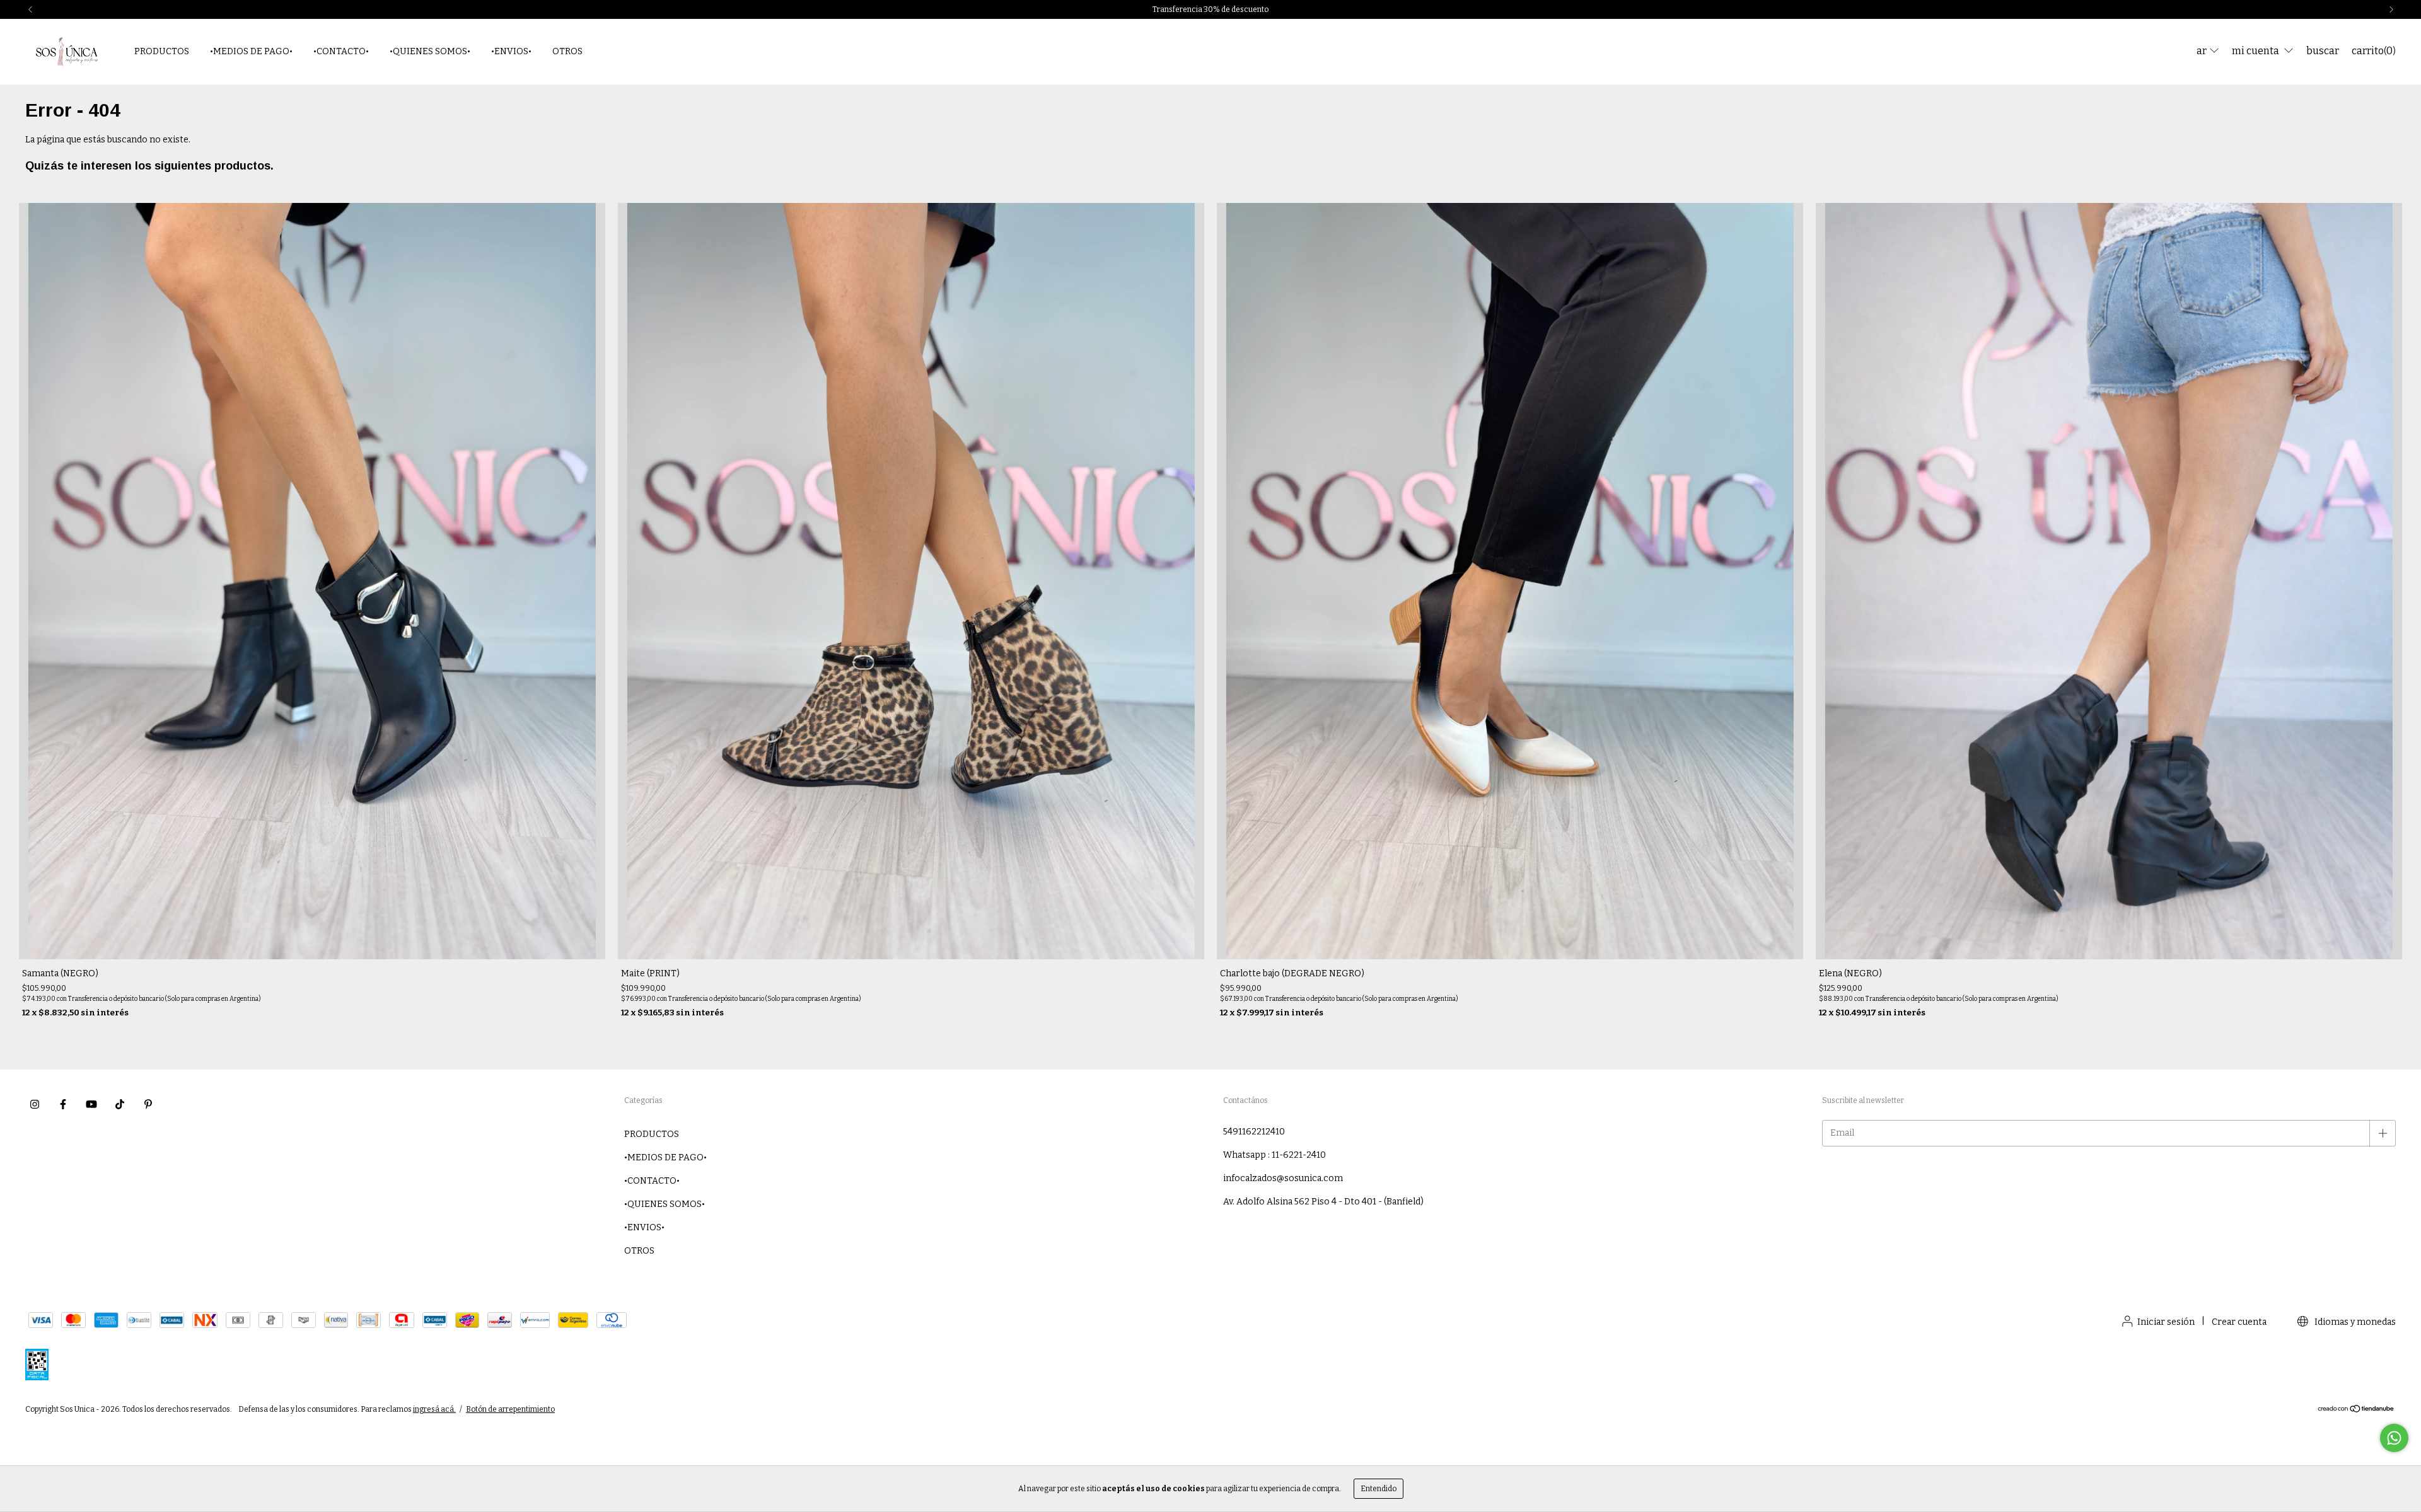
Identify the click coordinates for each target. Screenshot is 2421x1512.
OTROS (567, 51)
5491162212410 (1254, 1132)
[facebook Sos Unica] (63, 1104)
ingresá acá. (434, 1409)
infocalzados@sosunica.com (1283, 1178)
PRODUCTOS (162, 51)
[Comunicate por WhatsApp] (2394, 1438)
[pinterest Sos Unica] (148, 1104)
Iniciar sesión (2166, 1322)
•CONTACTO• (341, 51)
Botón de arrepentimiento (510, 1409)
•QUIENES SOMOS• (430, 51)
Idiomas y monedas (2354, 1322)
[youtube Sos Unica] (91, 1104)
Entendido (1379, 1489)
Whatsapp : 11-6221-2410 (1274, 1155)
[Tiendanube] (2356, 1411)
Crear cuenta (2239, 1322)
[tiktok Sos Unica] (120, 1104)
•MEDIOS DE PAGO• (251, 51)
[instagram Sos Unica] (35, 1104)
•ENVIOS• (511, 51)
